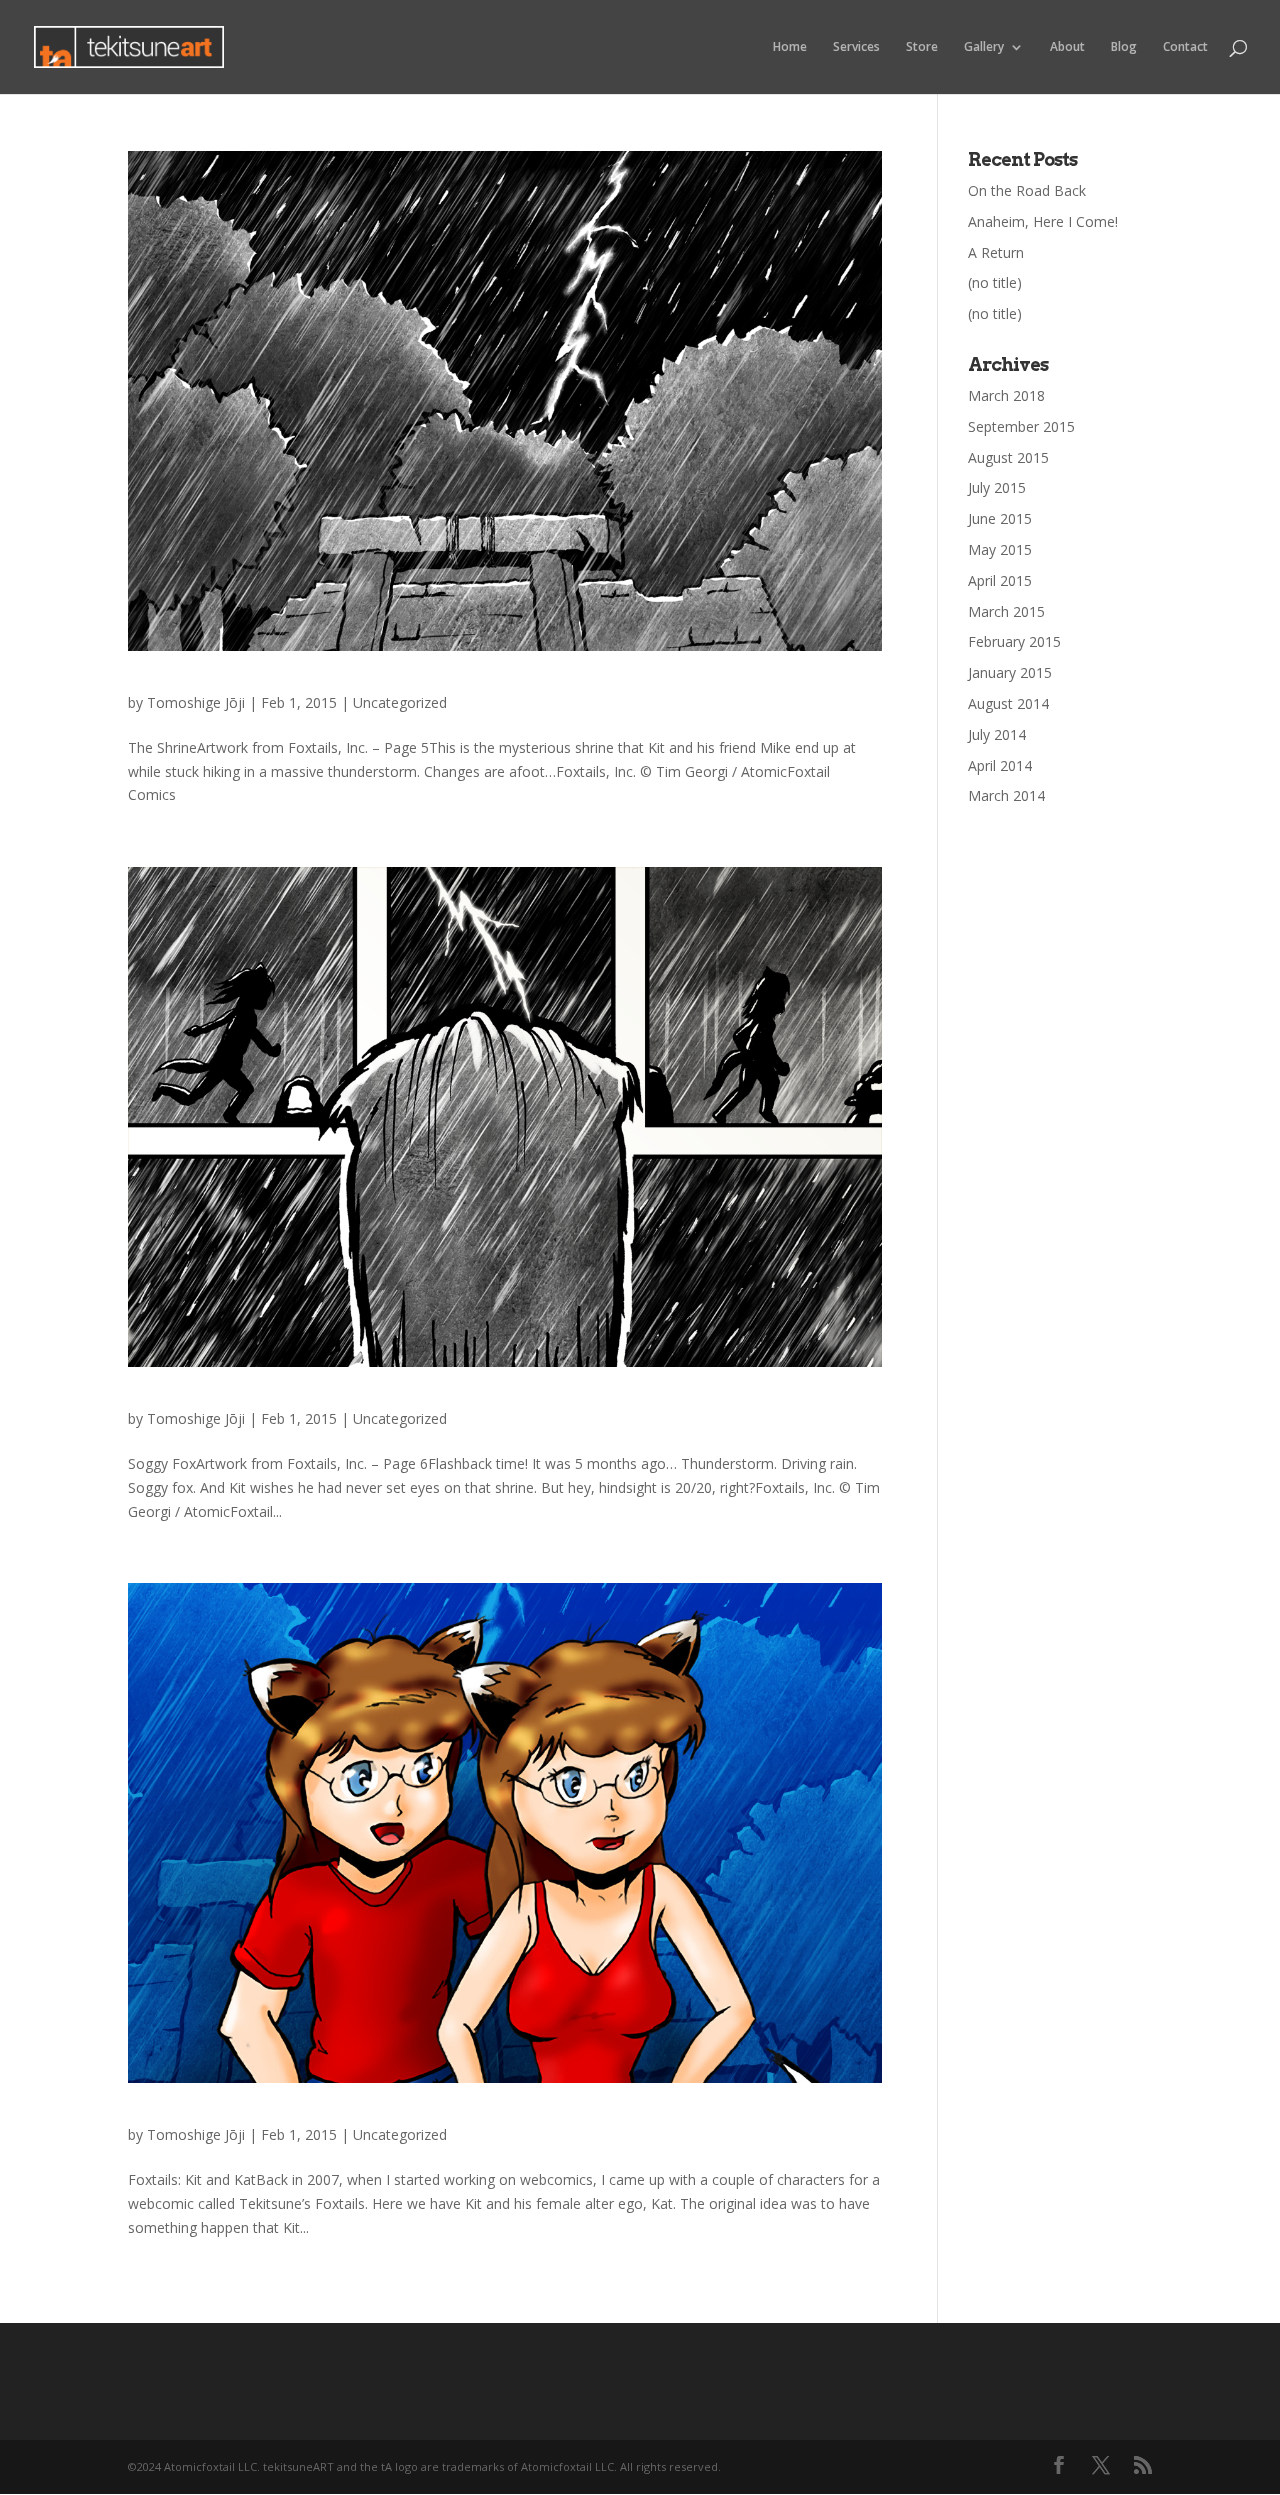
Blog (1124, 47)
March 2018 (1006, 395)
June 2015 (1000, 518)
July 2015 (997, 487)
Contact (1185, 47)
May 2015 (1000, 549)
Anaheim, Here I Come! (1043, 221)
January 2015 (1010, 672)
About (1067, 47)
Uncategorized (400, 702)
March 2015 (1006, 611)
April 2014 (1000, 765)
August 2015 (1008, 457)
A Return (996, 252)
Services (856, 47)
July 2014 (997, 734)
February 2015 (1014, 641)
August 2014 (1008, 703)
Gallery (984, 47)
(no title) (995, 282)
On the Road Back (1027, 190)
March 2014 (1006, 795)
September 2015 (1021, 426)
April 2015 (1000, 580)
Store (922, 47)
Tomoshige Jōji (196, 702)
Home (790, 47)
